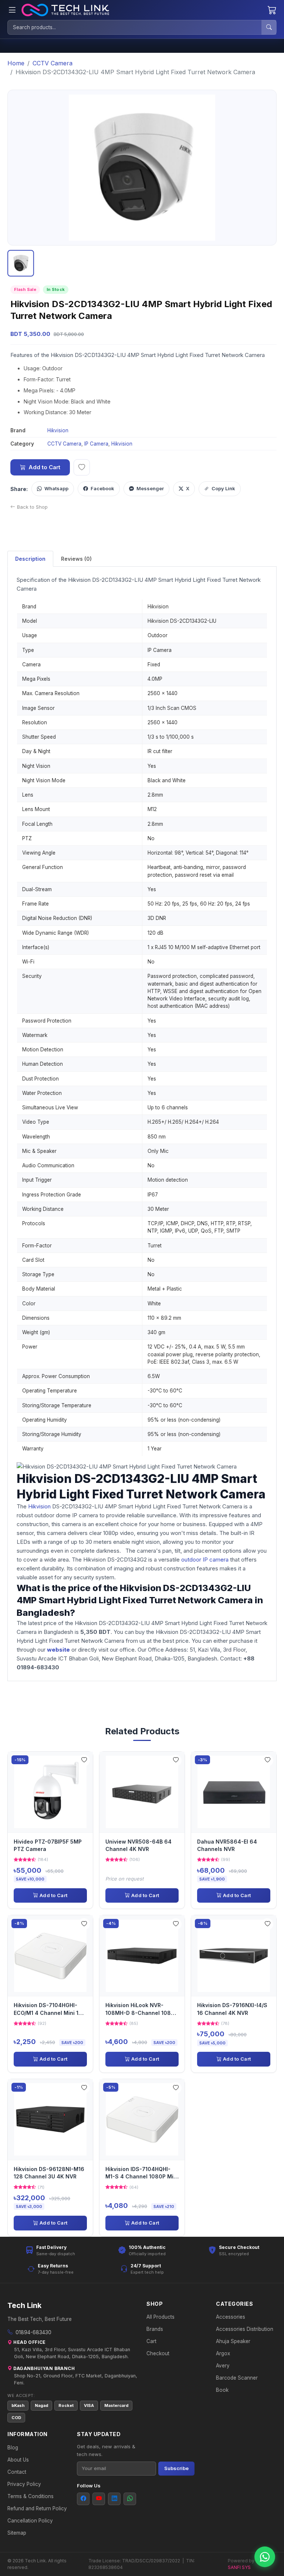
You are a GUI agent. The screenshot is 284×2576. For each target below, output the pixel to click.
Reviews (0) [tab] (76, 559)
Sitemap (17, 2533)
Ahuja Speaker (233, 2341)
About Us (18, 2460)
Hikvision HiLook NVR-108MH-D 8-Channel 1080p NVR (142, 2010)
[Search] (269, 27)
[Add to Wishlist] (84, 1761)
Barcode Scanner (237, 2378)
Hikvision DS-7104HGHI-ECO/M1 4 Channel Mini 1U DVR (48, 2010)
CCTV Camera (53, 63)
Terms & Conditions (31, 2496)
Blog (13, 2448)
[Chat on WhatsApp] (265, 2557)
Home (16, 63)
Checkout (158, 2353)
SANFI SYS (239, 2567)
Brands (155, 2329)
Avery (223, 2366)
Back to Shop (32, 507)
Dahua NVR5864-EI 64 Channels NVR (227, 1845)
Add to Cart (44, 467)
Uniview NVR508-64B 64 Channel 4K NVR (138, 1845)
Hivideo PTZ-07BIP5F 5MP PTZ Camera (48, 1845)
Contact (17, 2472)
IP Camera (96, 444)
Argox (223, 2353)
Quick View (53, 1792)
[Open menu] (12, 10)
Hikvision (58, 430)
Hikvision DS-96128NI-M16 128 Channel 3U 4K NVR (49, 2173)
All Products (160, 2317)
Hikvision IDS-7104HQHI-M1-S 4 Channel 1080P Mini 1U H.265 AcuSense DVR (142, 2173)
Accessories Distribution (245, 2329)
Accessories (231, 2317)
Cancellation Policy (30, 2521)
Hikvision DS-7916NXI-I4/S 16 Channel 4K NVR (232, 2009)
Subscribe (176, 2468)
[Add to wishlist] (82, 467)
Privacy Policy (24, 2484)
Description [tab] (30, 559)
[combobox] (135, 27)
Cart (151, 2341)
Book (222, 2390)
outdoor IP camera (205, 1560)
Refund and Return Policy (37, 2508)
